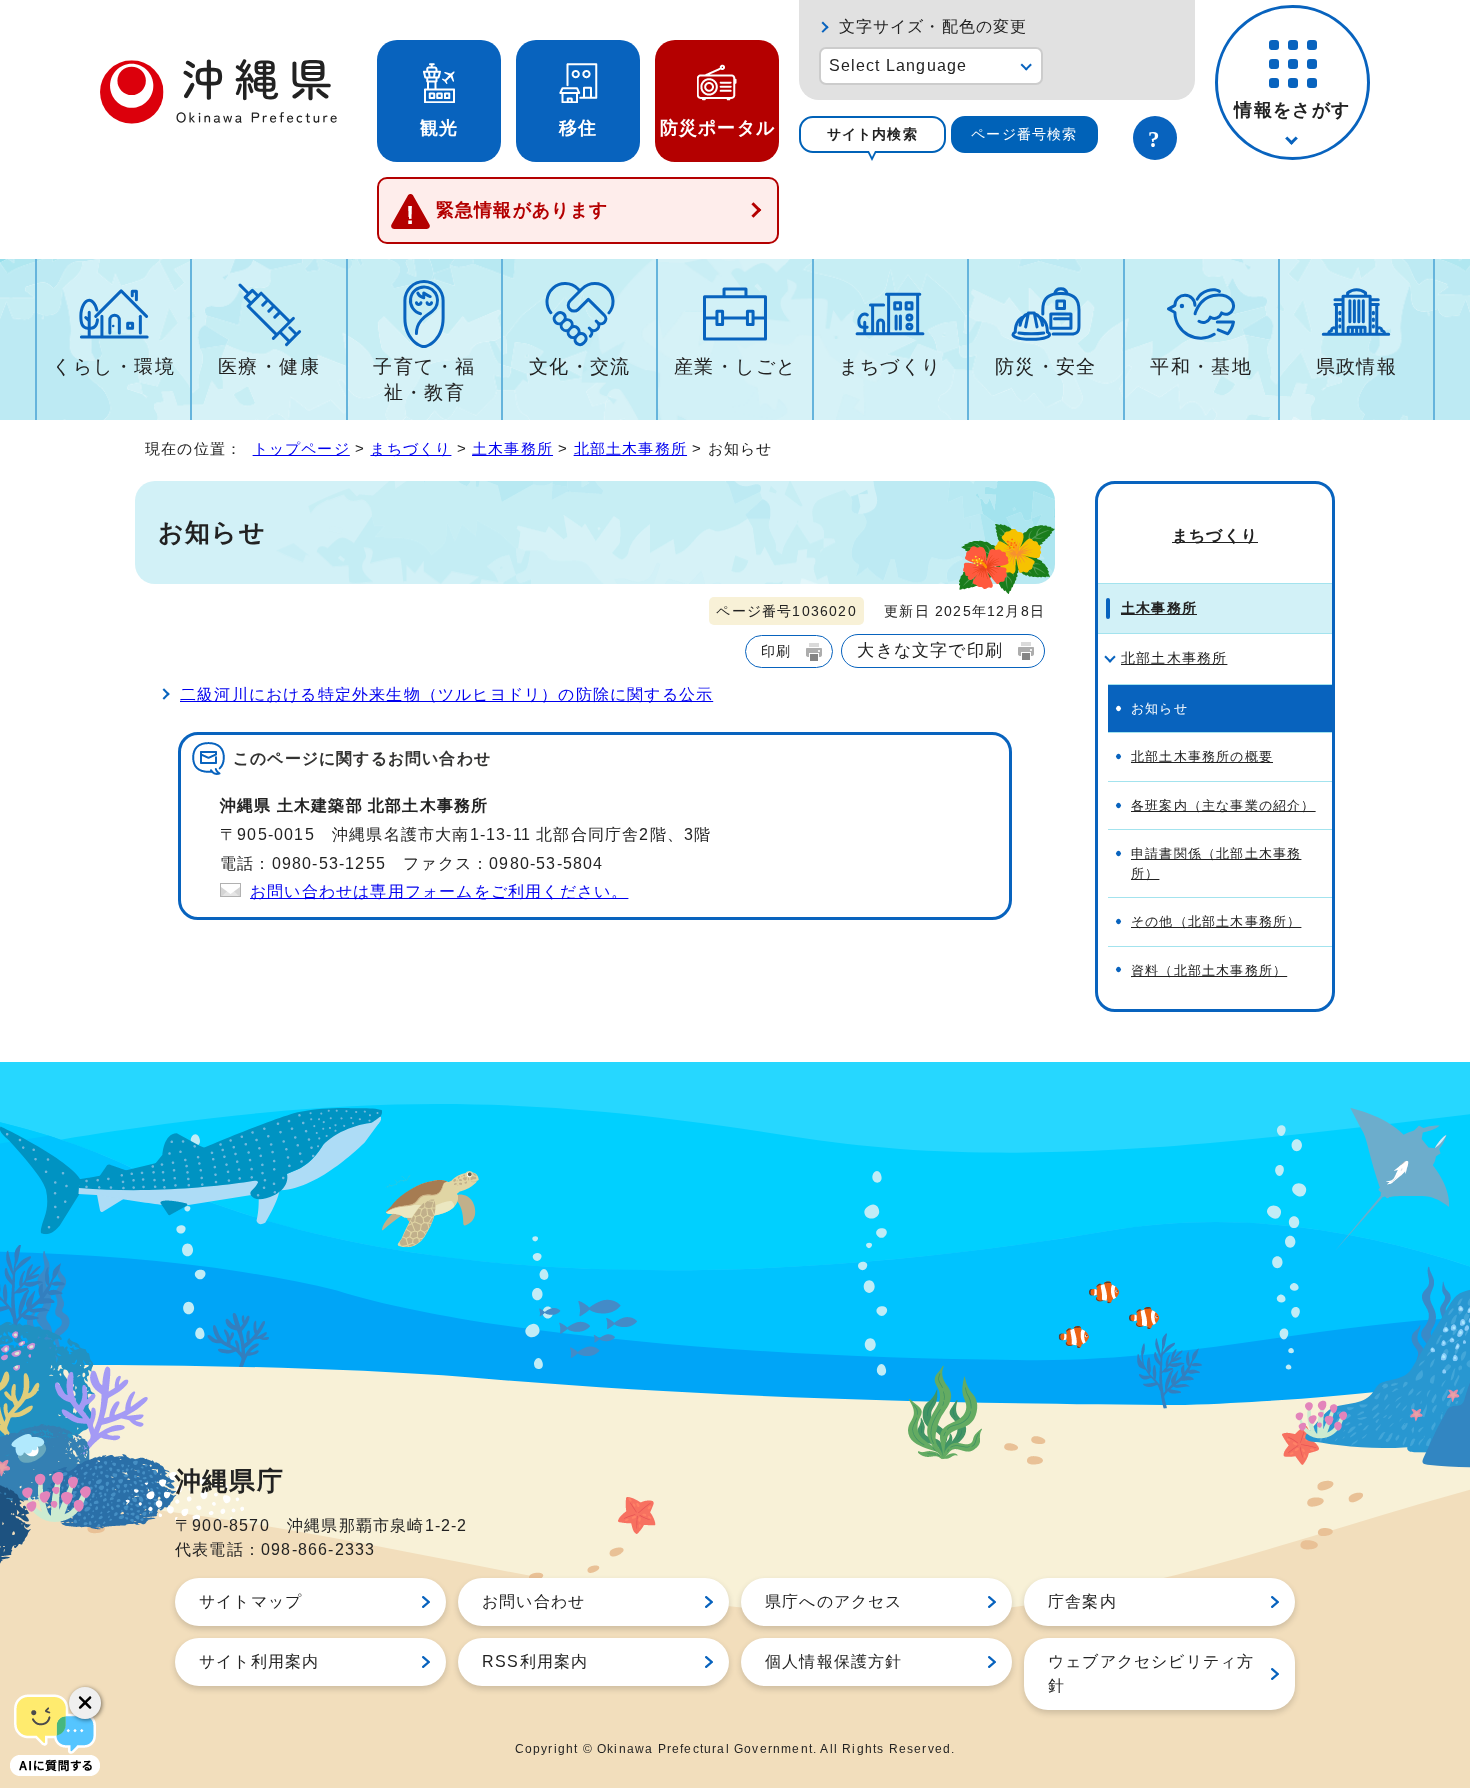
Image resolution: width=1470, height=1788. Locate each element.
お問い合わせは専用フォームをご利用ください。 (439, 891)
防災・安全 (1046, 366)
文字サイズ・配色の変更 (933, 26)
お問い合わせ (533, 1601)
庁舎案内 (1082, 1601)
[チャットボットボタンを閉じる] (85, 1703)
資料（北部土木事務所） (1209, 970)
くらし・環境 (113, 366)
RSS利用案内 (535, 1661)
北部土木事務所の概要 (1202, 756)
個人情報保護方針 (834, 1661)
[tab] (872, 134)
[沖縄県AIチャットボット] (55, 1733)
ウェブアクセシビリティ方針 (1151, 1673)
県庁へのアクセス (834, 1601)
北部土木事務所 (630, 448)
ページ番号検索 (1024, 134)
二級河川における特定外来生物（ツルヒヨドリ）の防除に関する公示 (446, 694)
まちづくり (890, 366)
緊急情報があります (522, 210)
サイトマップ (250, 1601)
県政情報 (1357, 366)
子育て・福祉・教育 (424, 379)
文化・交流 (580, 366)
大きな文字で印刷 (930, 650)
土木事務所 (512, 448)
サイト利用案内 (259, 1661)
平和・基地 (1201, 366)
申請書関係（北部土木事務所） (1216, 863)
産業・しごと (735, 366)
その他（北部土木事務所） (1216, 921)
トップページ (301, 448)
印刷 (776, 651)
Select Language (898, 65)
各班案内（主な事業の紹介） (1223, 805)
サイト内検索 (872, 134)
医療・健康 (269, 366)
